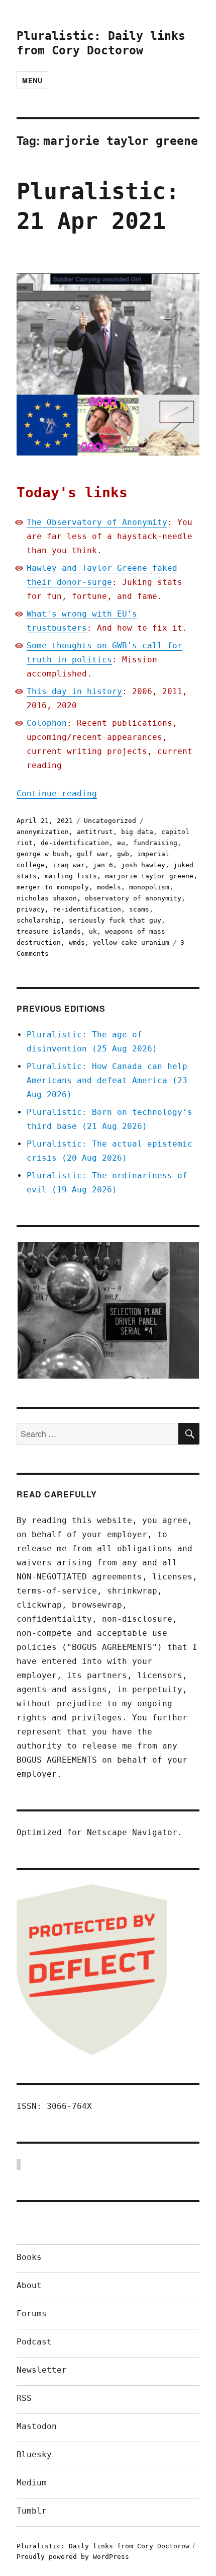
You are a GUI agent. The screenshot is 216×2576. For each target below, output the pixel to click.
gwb (123, 854)
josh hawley (143, 865)
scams (139, 909)
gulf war (93, 854)
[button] (108, 1310)
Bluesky (34, 2454)
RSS (24, 2398)
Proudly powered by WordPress (73, 2557)
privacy (31, 909)
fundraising (155, 843)
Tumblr (32, 2511)
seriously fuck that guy (115, 920)
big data (137, 832)
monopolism (149, 887)
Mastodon (37, 2426)
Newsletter (42, 2370)
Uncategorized (110, 821)
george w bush (43, 854)
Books (29, 2257)
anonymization (43, 832)
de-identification (75, 843)
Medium (32, 2483)
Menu (32, 80)
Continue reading (57, 793)
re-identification (87, 909)
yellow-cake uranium (131, 942)
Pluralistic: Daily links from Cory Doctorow (103, 2546)
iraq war (69, 865)
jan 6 (103, 865)
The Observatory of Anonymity (97, 522)
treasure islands (49, 931)
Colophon (47, 723)
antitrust (95, 832)
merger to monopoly (53, 887)
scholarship (39, 920)
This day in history (74, 691)
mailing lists (71, 876)
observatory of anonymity (133, 898)
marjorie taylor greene (149, 876)
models (109, 887)
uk (93, 931)
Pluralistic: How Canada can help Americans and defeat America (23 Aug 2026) (107, 1080)
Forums (32, 2314)
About (29, 2285)
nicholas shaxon (47, 898)
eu (121, 843)
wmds (77, 942)
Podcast (34, 2342)
